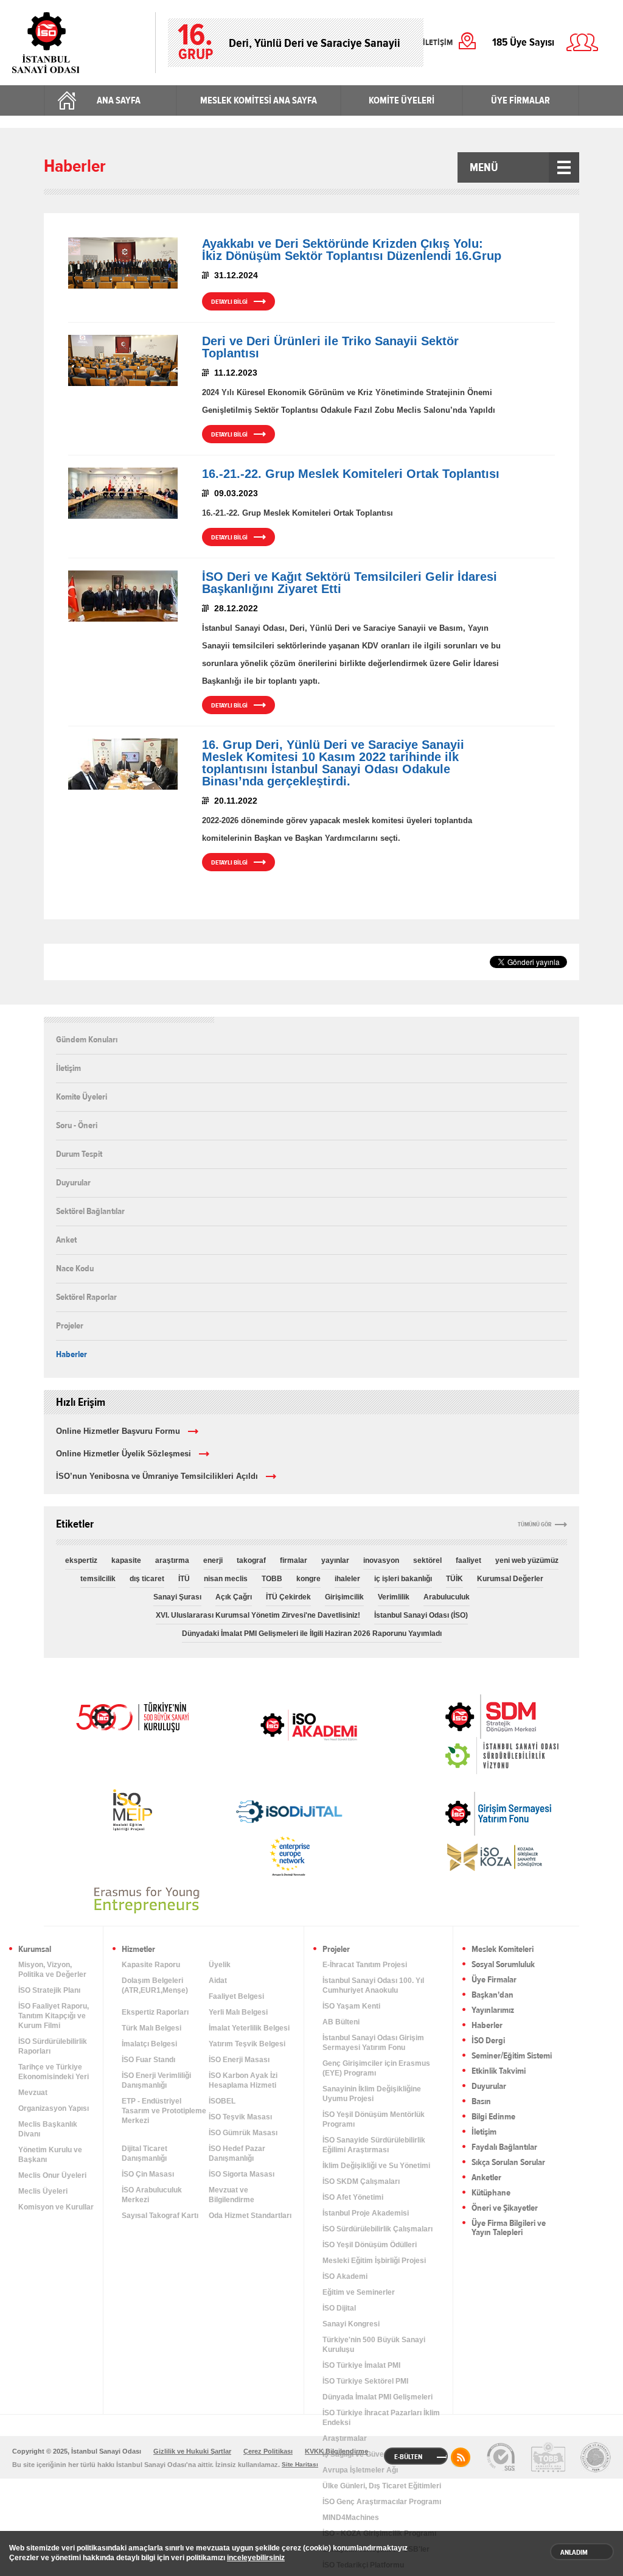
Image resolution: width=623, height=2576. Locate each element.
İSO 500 (132, 1716)
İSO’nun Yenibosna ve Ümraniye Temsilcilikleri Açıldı (157, 1476)
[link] (466, 1717)
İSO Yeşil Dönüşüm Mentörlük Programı (374, 2119)
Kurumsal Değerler (510, 1579)
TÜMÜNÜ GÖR (535, 1525)
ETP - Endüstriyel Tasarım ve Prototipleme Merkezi (164, 2111)
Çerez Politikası (268, 2451)
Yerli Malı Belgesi (238, 2012)
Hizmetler (138, 1950)
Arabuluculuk (447, 1597)
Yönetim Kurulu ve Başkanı (50, 2155)
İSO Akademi (308, 1725)
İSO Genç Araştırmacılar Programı (382, 2502)
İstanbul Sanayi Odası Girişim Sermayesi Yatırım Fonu (373, 2043)
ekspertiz (81, 1560)
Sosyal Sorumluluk (503, 1965)
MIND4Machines (351, 2518)
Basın (481, 2102)
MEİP (132, 1810)
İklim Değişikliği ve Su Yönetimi (376, 2166)
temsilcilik (98, 1579)
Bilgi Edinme (493, 2117)
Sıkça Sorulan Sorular (508, 2163)
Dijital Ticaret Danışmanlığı (144, 2153)
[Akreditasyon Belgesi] (548, 2457)
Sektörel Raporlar (86, 1297)
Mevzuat (33, 2093)
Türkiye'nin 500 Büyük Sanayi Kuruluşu (374, 2345)
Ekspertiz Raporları (155, 2012)
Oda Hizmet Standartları (250, 2216)
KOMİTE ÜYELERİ (402, 100)
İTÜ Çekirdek (288, 1597)
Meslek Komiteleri (503, 1950)
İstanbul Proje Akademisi (366, 2213)
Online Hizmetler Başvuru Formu (118, 1431)
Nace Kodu (75, 1268)
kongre (308, 1579)
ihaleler (347, 1579)
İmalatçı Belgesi (149, 2044)
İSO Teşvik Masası (240, 2117)
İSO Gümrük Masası (243, 2133)
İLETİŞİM (438, 43)
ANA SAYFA (119, 100)
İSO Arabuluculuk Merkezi (152, 2195)
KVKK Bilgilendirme (336, 2451)
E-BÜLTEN (408, 2457)
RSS (461, 2457)
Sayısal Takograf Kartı (160, 2216)
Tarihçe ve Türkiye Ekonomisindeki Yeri (54, 2072)
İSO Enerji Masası (239, 2060)
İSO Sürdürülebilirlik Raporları (53, 2046)
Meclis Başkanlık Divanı (48, 2129)
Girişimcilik (344, 1597)
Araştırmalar (345, 2438)
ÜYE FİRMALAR (520, 100)
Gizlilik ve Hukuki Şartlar (192, 2451)
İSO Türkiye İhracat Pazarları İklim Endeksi (381, 2418)
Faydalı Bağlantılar (504, 2148)
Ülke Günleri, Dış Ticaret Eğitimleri (382, 2486)
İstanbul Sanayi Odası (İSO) (421, 1615)
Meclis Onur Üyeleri (52, 2175)
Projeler (70, 1325)
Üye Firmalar (494, 1980)
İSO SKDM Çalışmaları (361, 2181)
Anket (66, 1240)
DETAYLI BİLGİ (229, 302)
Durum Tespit (79, 1154)
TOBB (272, 1579)
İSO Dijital (339, 2308)
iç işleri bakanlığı (403, 1579)
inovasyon (381, 1560)
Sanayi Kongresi (351, 2324)
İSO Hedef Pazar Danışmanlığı (237, 2153)
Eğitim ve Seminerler (359, 2292)
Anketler (486, 2178)
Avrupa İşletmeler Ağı (360, 2470)
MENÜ (484, 167)
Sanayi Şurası (177, 1597)
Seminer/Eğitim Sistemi (512, 2056)
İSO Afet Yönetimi (353, 2197)
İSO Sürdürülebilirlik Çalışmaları (378, 2229)
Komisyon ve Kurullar (56, 2207)
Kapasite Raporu (151, 1965)
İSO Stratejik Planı (49, 1990)
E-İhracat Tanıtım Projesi (365, 1965)
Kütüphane (491, 2193)
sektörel (427, 1560)
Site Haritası (300, 2464)
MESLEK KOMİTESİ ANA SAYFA (259, 100)
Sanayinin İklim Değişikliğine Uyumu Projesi (372, 2094)
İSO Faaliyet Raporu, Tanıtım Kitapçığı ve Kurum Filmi (54, 2016)
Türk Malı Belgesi (151, 2028)
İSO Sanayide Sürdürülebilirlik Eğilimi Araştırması (374, 2145)
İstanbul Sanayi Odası (78, 43)
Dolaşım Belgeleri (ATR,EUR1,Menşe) (155, 1985)
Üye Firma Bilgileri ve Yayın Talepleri (509, 2228)
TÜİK (454, 1579)
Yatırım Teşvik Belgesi (247, 2044)
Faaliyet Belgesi (236, 1996)
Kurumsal (35, 1950)
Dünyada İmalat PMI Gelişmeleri (378, 2397)
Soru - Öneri (77, 1125)
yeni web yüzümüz (527, 1560)
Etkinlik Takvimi (499, 2072)
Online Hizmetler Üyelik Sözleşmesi (124, 1454)
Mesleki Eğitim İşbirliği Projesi (374, 2261)
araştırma (172, 1560)
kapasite (126, 1560)
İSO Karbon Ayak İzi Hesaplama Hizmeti (243, 2080)
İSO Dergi (488, 2041)
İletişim (68, 1068)
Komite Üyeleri (82, 1097)
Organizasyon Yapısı (54, 2108)
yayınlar (335, 1560)
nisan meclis (226, 1579)
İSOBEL (222, 2101)
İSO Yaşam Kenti (351, 2006)
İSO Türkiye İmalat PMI (361, 2365)
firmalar (294, 1560)
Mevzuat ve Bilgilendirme (231, 2195)
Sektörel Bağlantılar (90, 1211)
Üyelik (220, 1965)
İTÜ (184, 1579)
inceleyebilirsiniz (256, 2558)
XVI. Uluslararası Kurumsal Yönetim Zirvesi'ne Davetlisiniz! (258, 1615)
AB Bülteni (341, 2022)
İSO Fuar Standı (148, 2060)
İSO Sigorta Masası (242, 2174)
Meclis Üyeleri (43, 2191)
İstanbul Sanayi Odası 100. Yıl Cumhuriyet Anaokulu (373, 1985)
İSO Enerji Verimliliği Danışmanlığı (156, 2080)
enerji (213, 1560)
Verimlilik (394, 1597)
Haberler (71, 1354)
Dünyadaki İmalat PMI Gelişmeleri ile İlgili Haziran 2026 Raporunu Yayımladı (312, 1634)
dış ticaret (147, 1579)
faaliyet (468, 1560)
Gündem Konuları (87, 1040)
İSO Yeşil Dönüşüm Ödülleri (370, 2245)
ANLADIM (574, 2552)
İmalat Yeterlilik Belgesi (249, 2028)
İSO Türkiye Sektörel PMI (365, 2381)
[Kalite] (501, 2457)
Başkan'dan (492, 1995)
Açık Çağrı (234, 1597)
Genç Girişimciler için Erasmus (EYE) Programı (376, 2068)
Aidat (218, 1981)
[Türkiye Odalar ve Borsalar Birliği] (596, 2457)
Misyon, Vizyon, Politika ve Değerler (52, 1970)
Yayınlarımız (493, 2011)
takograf (251, 1560)
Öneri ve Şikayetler (505, 2209)
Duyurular (73, 1182)
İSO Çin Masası (148, 2174)
